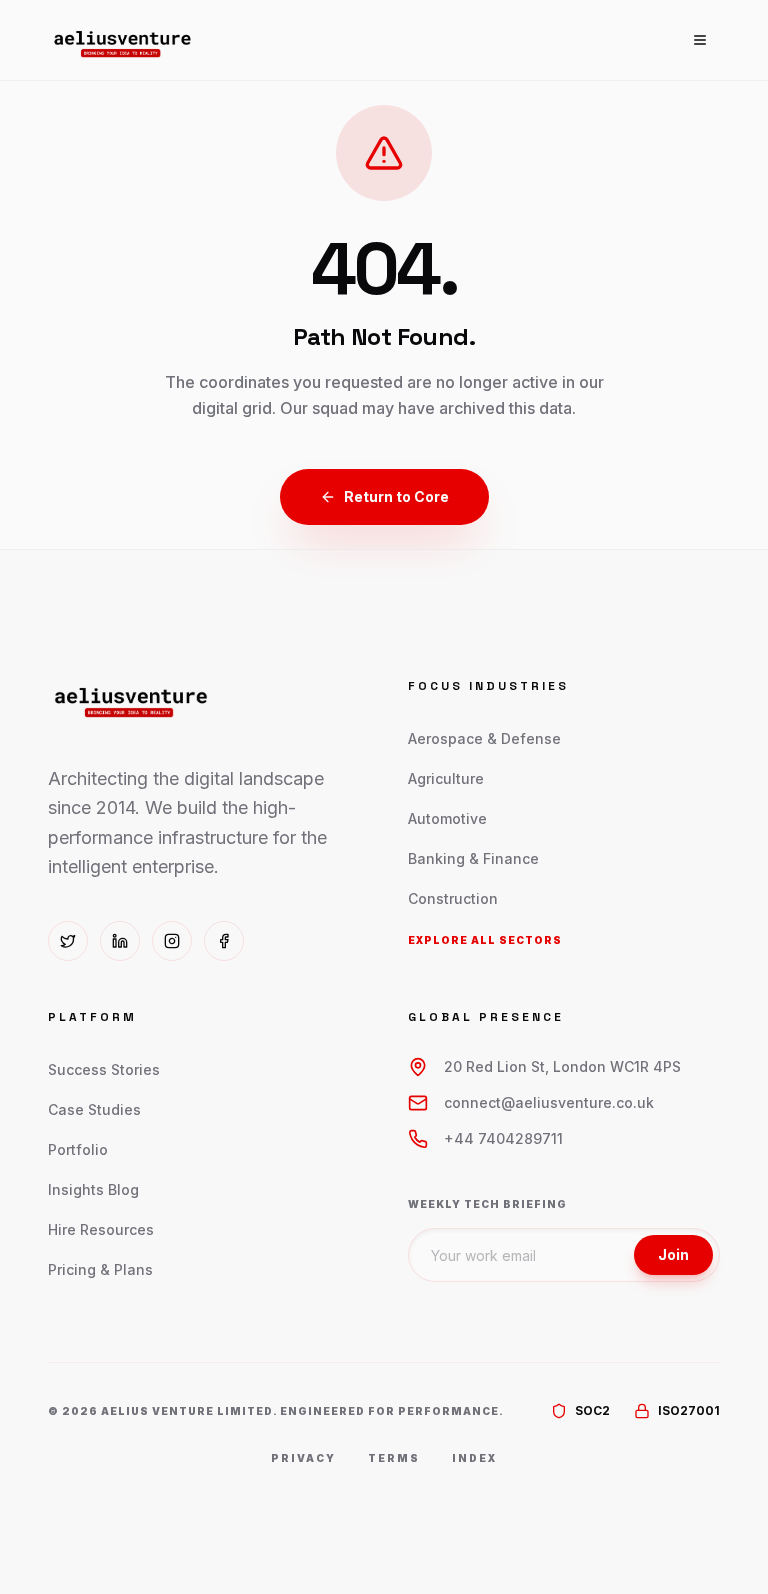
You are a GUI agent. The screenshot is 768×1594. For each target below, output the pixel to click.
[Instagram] (172, 941)
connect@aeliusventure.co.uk (549, 1102)
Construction (453, 898)
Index (474, 1458)
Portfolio (78, 1149)
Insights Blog (93, 1189)
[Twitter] (68, 941)
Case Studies (94, 1109)
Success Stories (104, 1069)
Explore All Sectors (485, 940)
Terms (394, 1458)
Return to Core (396, 496)
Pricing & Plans (100, 1269)
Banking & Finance (473, 858)
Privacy (303, 1458)
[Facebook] (224, 941)
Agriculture (446, 778)
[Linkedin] (120, 941)
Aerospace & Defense (484, 738)
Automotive (447, 818)
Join (673, 1254)
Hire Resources (101, 1229)
